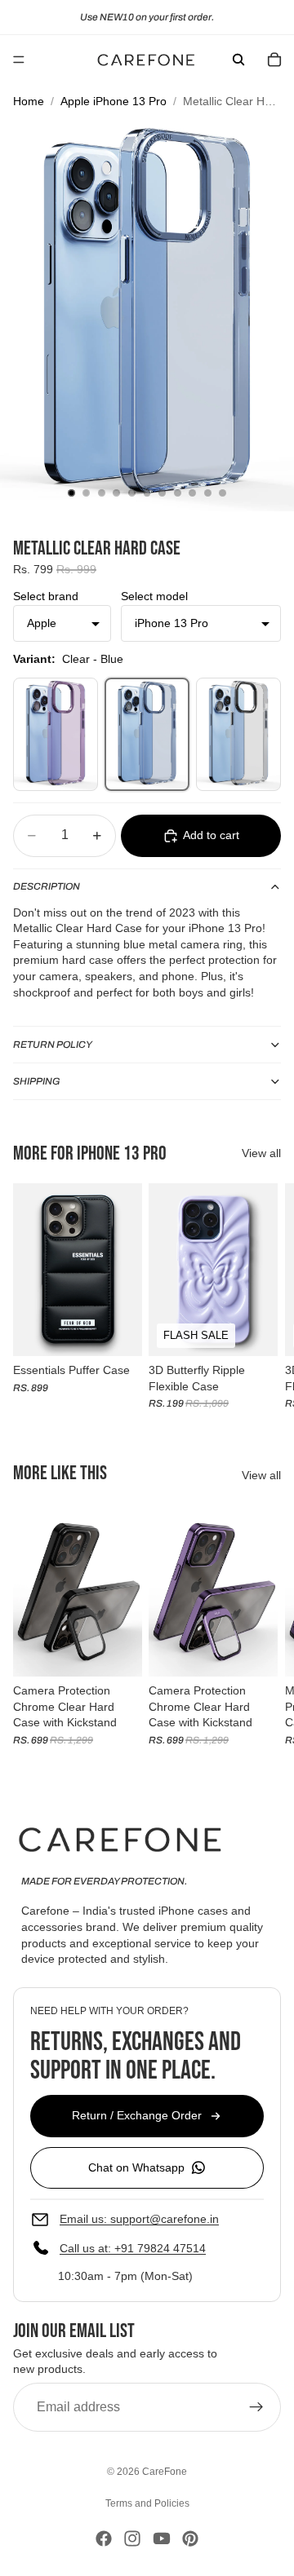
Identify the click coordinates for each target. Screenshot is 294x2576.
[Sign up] (256, 2407)
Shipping (37, 1081)
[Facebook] (104, 2538)
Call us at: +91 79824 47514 (133, 2248)
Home (29, 101)
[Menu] (19, 60)
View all (261, 1153)
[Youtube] (162, 2538)
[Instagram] (132, 2538)
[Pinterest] (190, 2538)
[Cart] (274, 60)
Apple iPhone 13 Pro (114, 101)
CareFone (165, 2472)
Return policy (53, 1045)
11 (223, 493)
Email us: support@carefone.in (139, 2219)
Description (47, 886)
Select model (154, 596)
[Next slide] (263, 1296)
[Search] (238, 60)
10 (207, 493)
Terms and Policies (147, 2503)
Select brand (46, 596)
